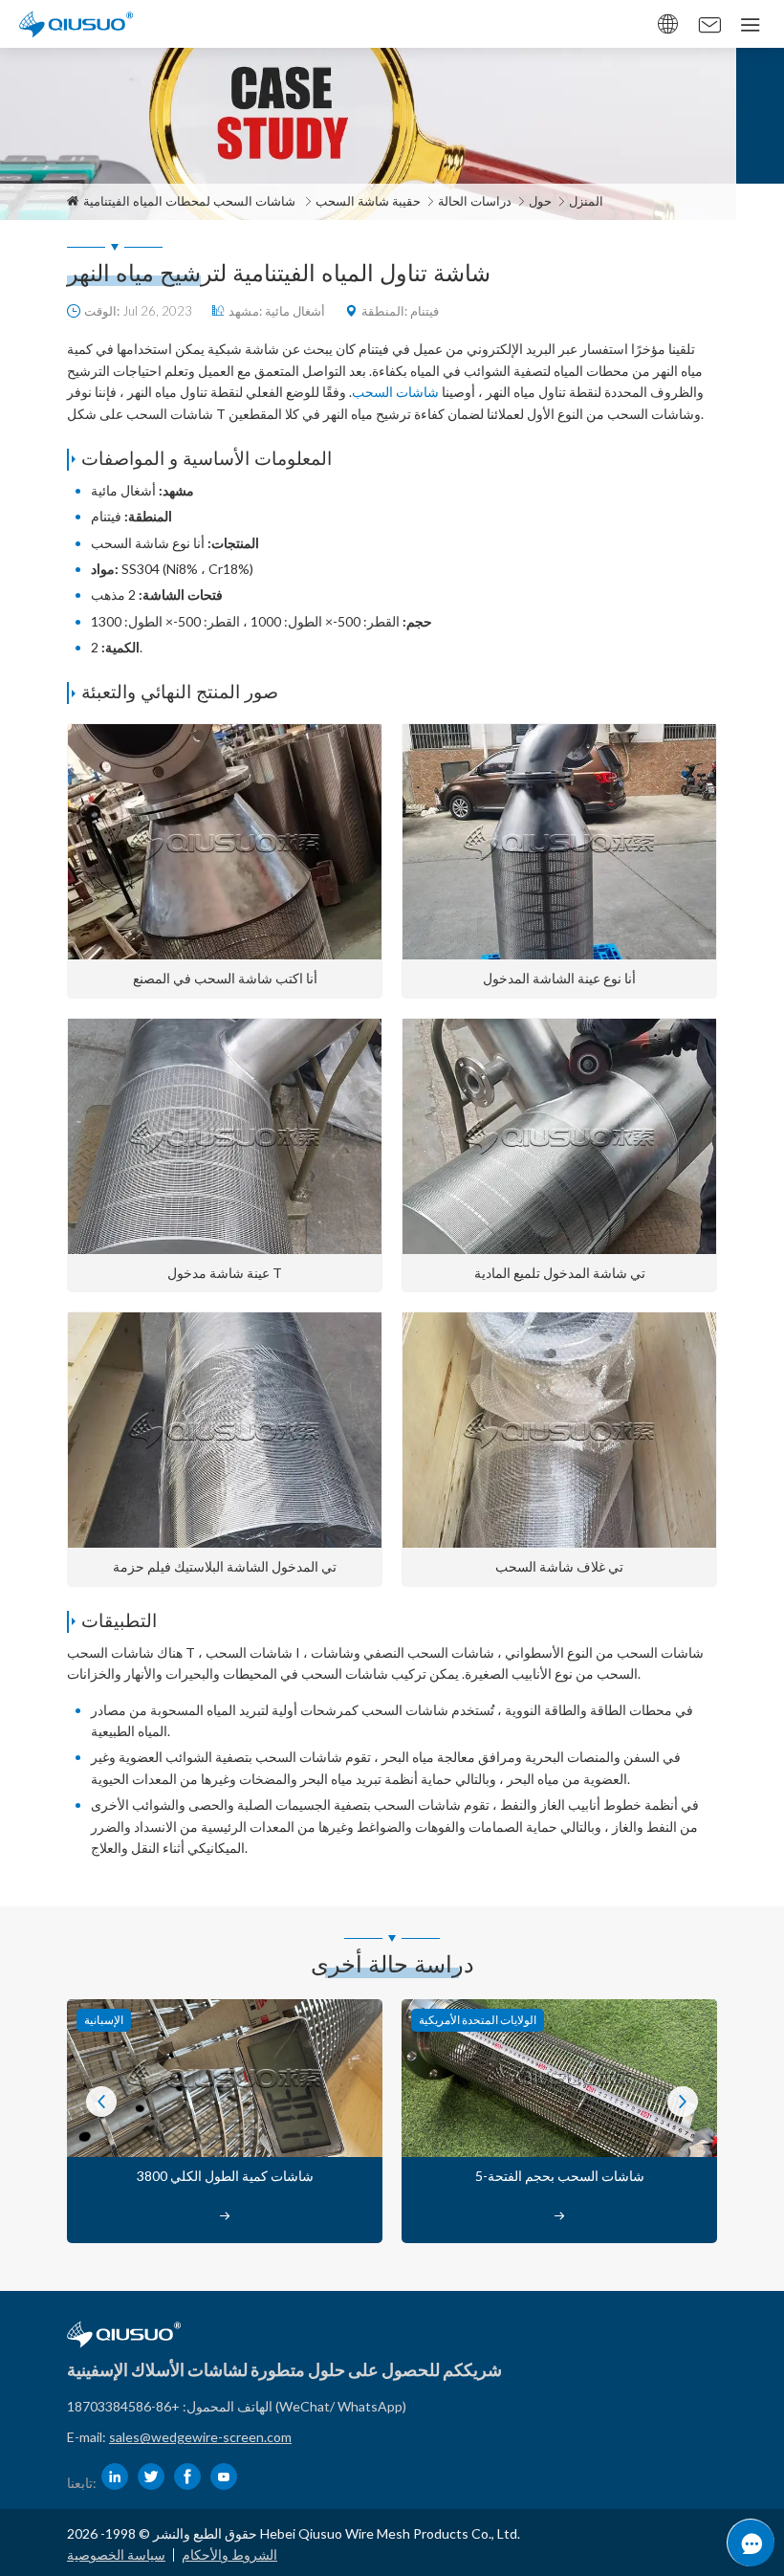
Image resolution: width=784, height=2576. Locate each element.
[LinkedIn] (115, 2477)
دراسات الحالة (475, 201)
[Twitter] (151, 2477)
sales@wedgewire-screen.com (200, 2437)
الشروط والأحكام (229, 2554)
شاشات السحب (395, 392)
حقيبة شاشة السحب (368, 201)
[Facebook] (187, 2477)
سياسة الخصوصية (116, 2554)
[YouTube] (224, 2477)
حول (540, 201)
